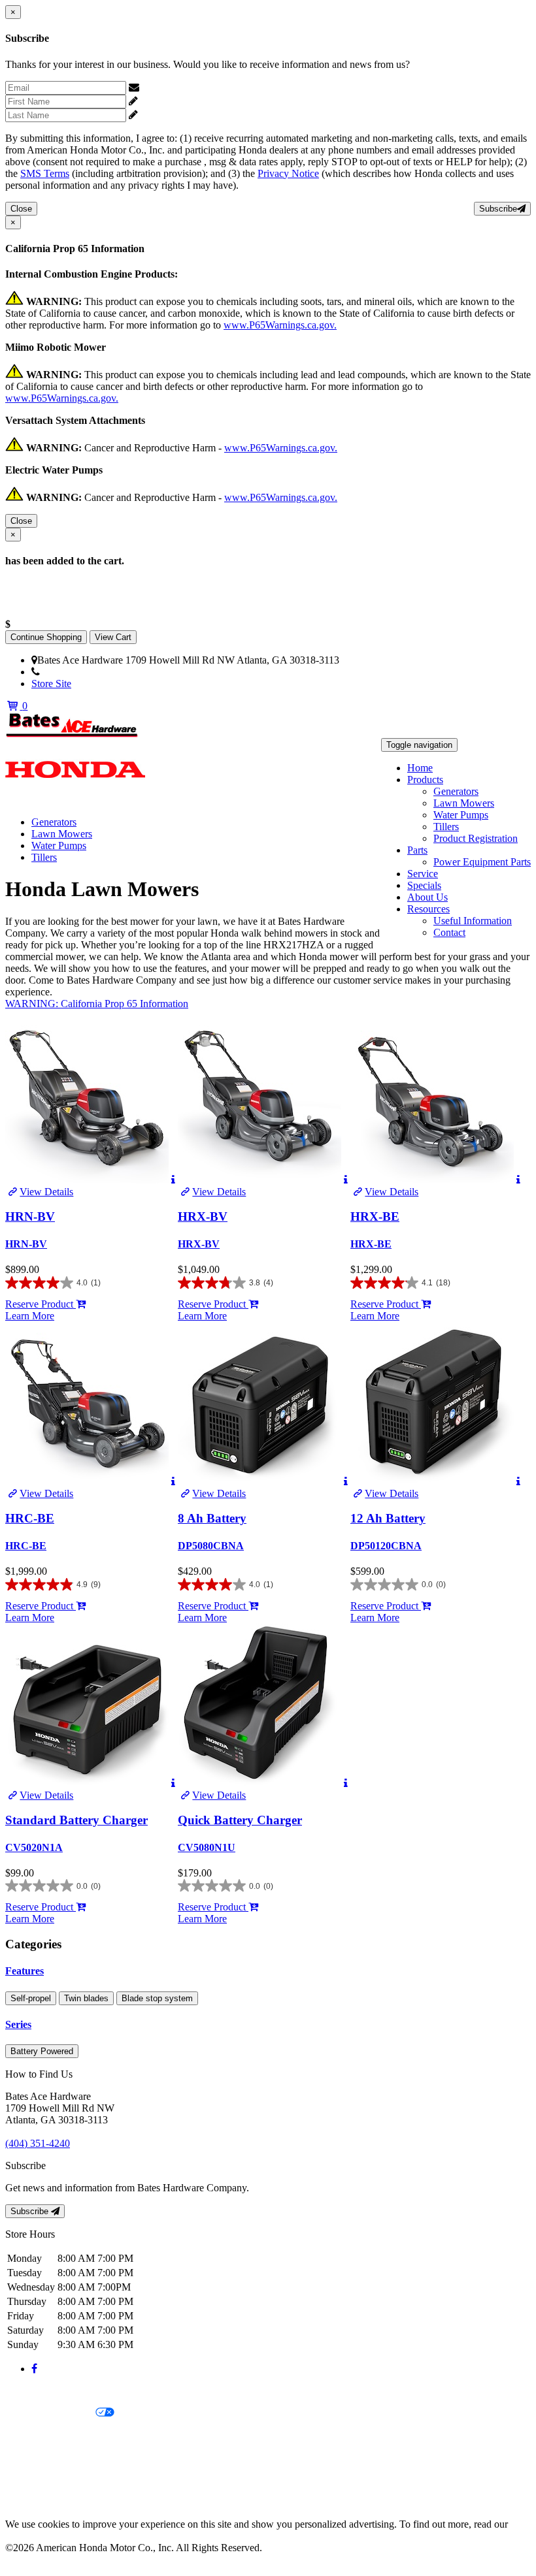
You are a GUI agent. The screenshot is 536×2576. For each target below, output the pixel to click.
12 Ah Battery (388, 1518)
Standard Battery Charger (76, 1820)
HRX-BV (203, 1216)
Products (425, 780)
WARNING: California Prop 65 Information (97, 1004)
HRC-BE (30, 1518)
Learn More (30, 1316)
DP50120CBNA (386, 1546)
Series (18, 2024)
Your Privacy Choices (50, 2413)
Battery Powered (42, 2051)
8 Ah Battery (212, 1518)
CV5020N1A (34, 1847)
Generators (456, 791)
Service (423, 874)
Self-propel (31, 1998)
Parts (417, 850)
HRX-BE (375, 1216)
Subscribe (498, 209)
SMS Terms (45, 173)
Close (21, 209)
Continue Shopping (46, 637)
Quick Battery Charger (240, 1820)
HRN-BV (30, 1216)
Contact (449, 932)
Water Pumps (461, 815)
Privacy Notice (288, 173)
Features (25, 1971)
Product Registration (476, 838)
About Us (427, 897)
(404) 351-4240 (72, 672)
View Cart (113, 637)
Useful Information (473, 921)
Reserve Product (41, 1304)
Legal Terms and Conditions (64, 2435)
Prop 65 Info (31, 2480)
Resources (428, 909)
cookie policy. (34, 2536)
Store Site (51, 684)
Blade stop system (157, 1998)
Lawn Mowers (464, 803)
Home (420, 768)
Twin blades (86, 1998)
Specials (424, 885)
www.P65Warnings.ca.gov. (280, 325)
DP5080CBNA (211, 1546)
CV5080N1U (207, 1847)
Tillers (446, 827)
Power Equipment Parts (482, 862)
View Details (46, 1192)
